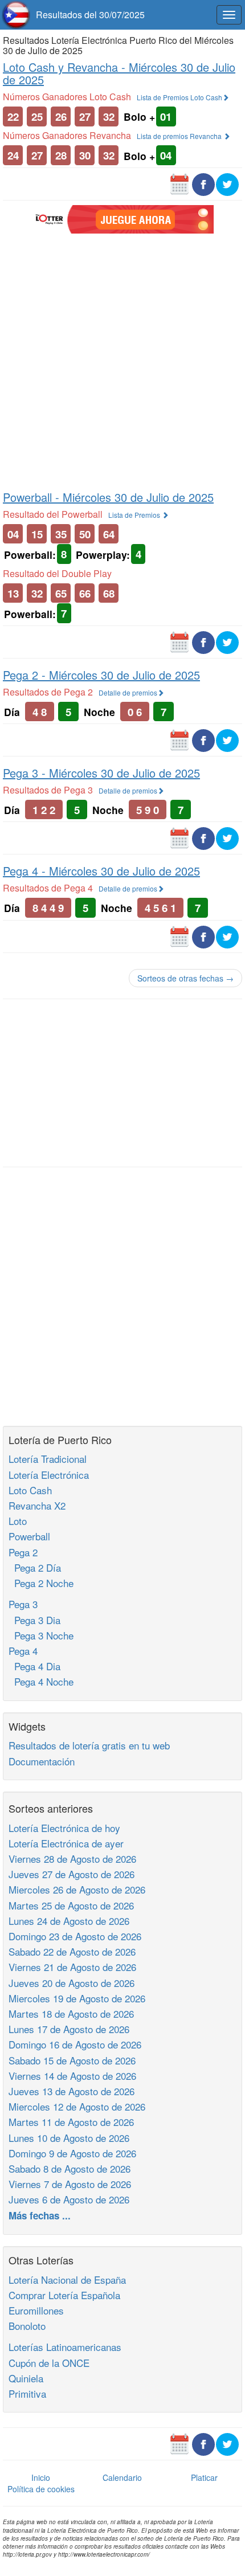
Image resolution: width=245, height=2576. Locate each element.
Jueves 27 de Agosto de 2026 (72, 1874)
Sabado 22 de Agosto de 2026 (72, 1951)
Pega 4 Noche (41, 1681)
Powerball (29, 1536)
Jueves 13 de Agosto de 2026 (72, 2091)
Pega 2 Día (35, 1567)
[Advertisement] (122, 361)
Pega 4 (23, 1651)
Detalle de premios (128, 692)
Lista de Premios (135, 515)
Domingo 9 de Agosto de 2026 (72, 2153)
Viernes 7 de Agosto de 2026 (70, 2184)
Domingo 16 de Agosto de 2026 (75, 2044)
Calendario (122, 2477)
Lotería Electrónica (49, 1475)
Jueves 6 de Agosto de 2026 (69, 2199)
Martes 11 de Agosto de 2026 (71, 2122)
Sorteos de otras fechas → (185, 978)
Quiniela (26, 2378)
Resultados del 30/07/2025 (90, 15)
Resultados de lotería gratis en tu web (89, 1745)
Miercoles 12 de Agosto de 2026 (77, 2106)
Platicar (204, 2477)
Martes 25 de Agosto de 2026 (71, 1905)
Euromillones (36, 2310)
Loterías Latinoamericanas (65, 2347)
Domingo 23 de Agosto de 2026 (75, 1936)
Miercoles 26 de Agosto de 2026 (77, 1889)
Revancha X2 (37, 1505)
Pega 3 (23, 1604)
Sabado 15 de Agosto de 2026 (72, 2060)
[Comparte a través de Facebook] (203, 183)
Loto (18, 1521)
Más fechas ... (40, 2215)
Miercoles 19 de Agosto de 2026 (77, 1998)
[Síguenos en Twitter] (227, 183)
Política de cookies (41, 2489)
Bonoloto (27, 2326)
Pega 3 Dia (34, 1620)
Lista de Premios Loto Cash (179, 97)
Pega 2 (23, 1552)
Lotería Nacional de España (67, 2279)
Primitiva (27, 2393)
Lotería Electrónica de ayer (66, 1843)
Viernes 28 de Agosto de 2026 (72, 1859)
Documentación (42, 1761)
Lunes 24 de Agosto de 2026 (69, 1921)
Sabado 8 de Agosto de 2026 (70, 2168)
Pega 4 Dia (34, 1666)
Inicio (41, 2477)
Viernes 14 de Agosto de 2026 (72, 2076)
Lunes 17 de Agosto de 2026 (69, 2029)
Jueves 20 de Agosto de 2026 (72, 1983)
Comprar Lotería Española (64, 2295)
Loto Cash (30, 1490)
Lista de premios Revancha (180, 136)
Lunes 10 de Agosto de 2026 (69, 2138)
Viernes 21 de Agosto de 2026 (72, 1967)
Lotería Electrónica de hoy (64, 1828)
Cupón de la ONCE (49, 2363)
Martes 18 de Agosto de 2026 (71, 2013)
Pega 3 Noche (41, 1635)
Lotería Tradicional (48, 1459)
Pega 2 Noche (41, 1583)
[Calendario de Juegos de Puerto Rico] (179, 183)
